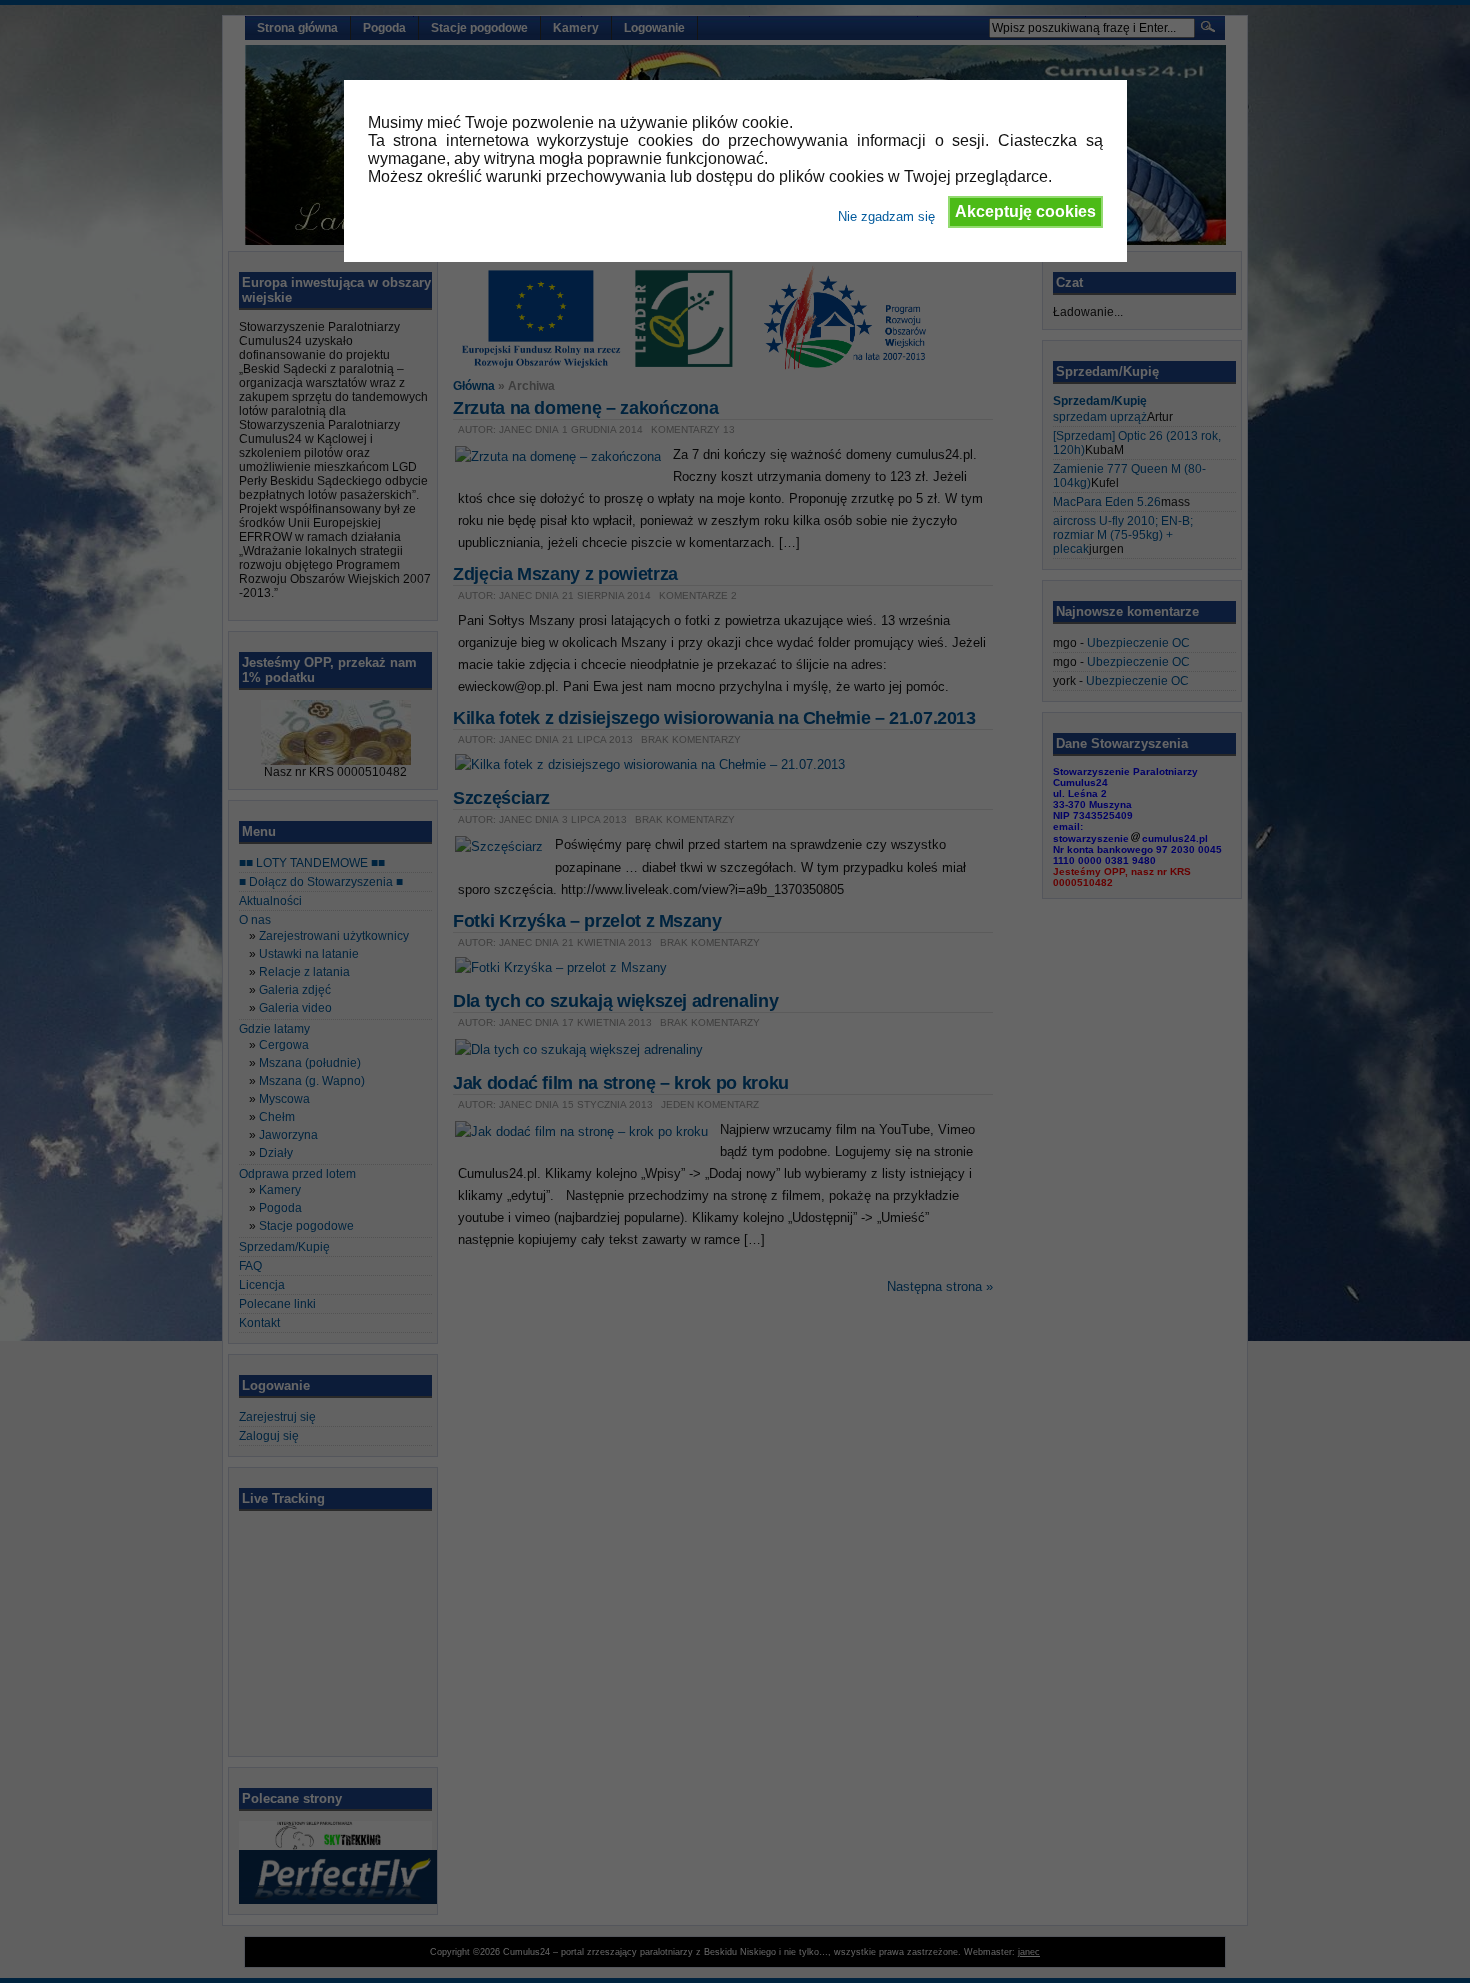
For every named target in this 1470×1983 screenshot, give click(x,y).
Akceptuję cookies (1025, 211)
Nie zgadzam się (886, 216)
